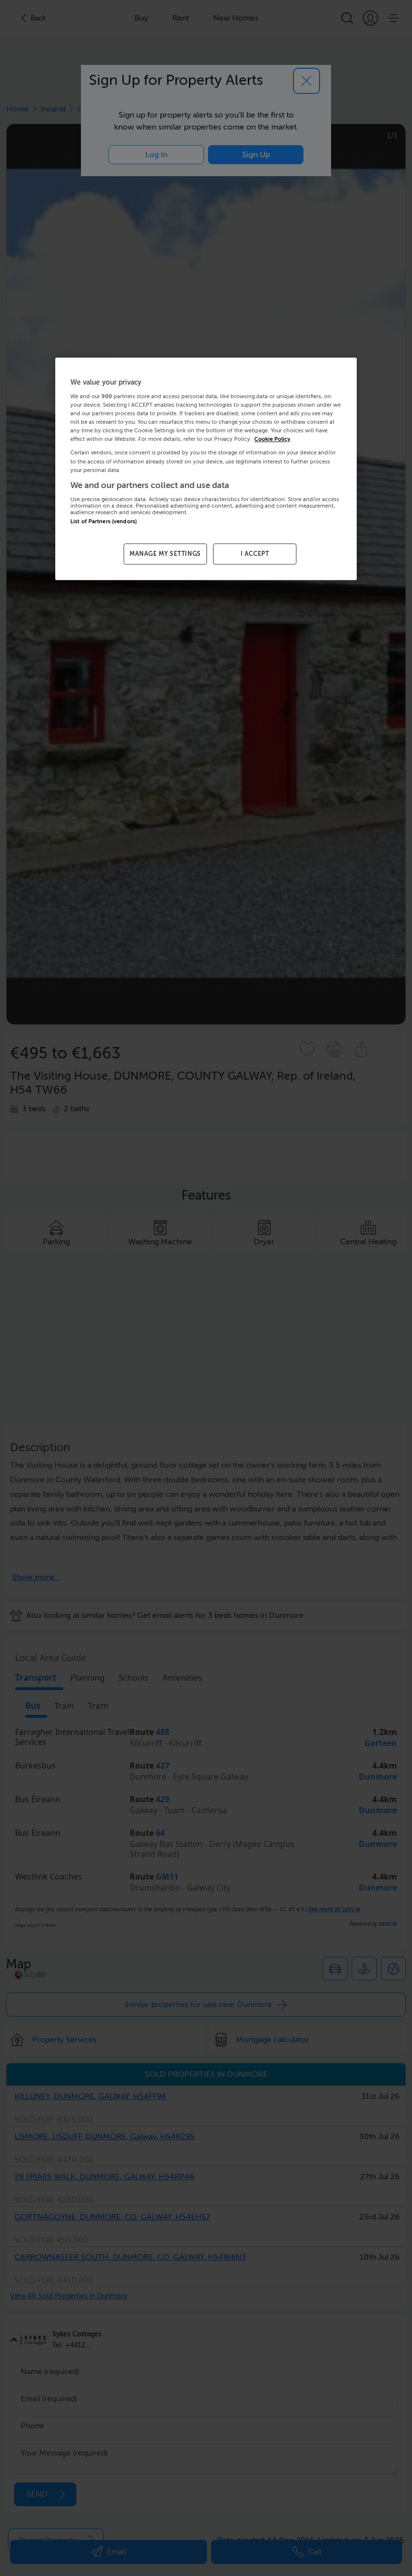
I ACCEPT (255, 554)
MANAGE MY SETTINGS (165, 554)
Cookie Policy (272, 440)
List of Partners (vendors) (104, 521)
